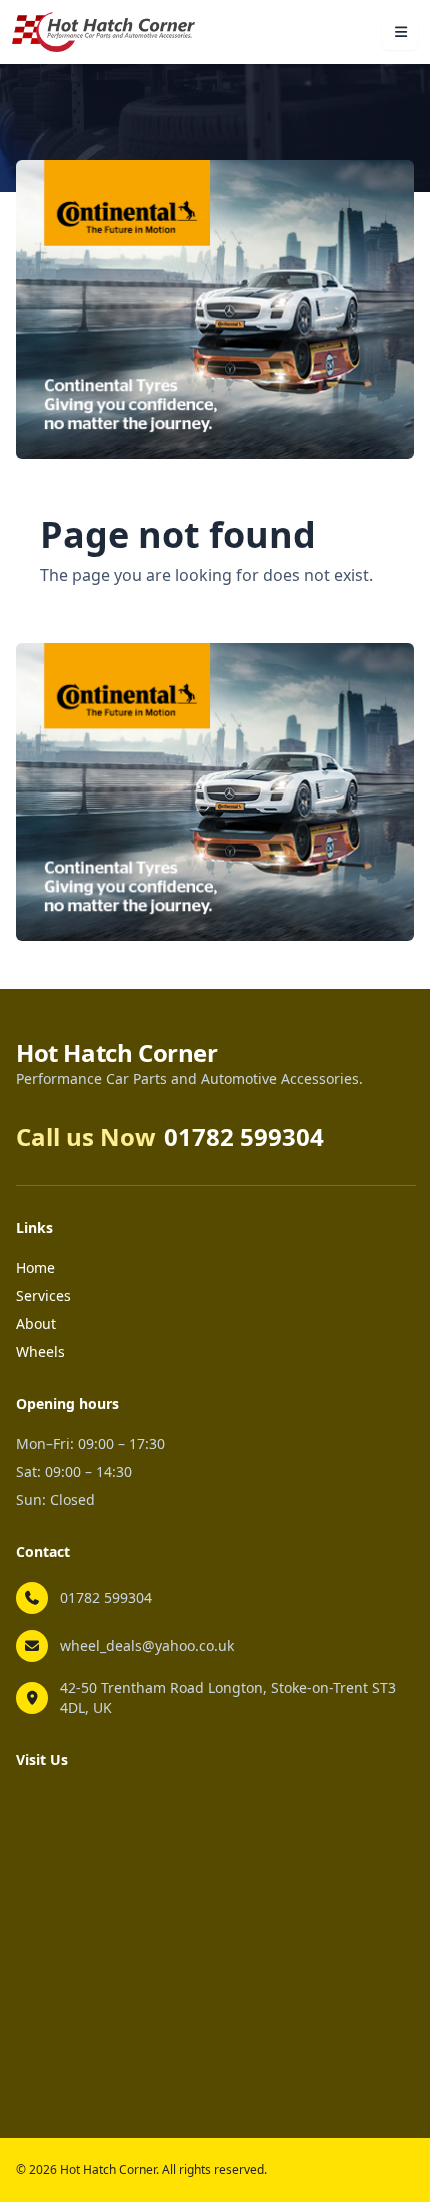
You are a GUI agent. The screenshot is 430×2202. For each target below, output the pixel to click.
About (36, 1323)
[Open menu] (400, 32)
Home (35, 1267)
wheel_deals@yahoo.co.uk (147, 1645)
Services (43, 1295)
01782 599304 (106, 1597)
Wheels (40, 1351)
